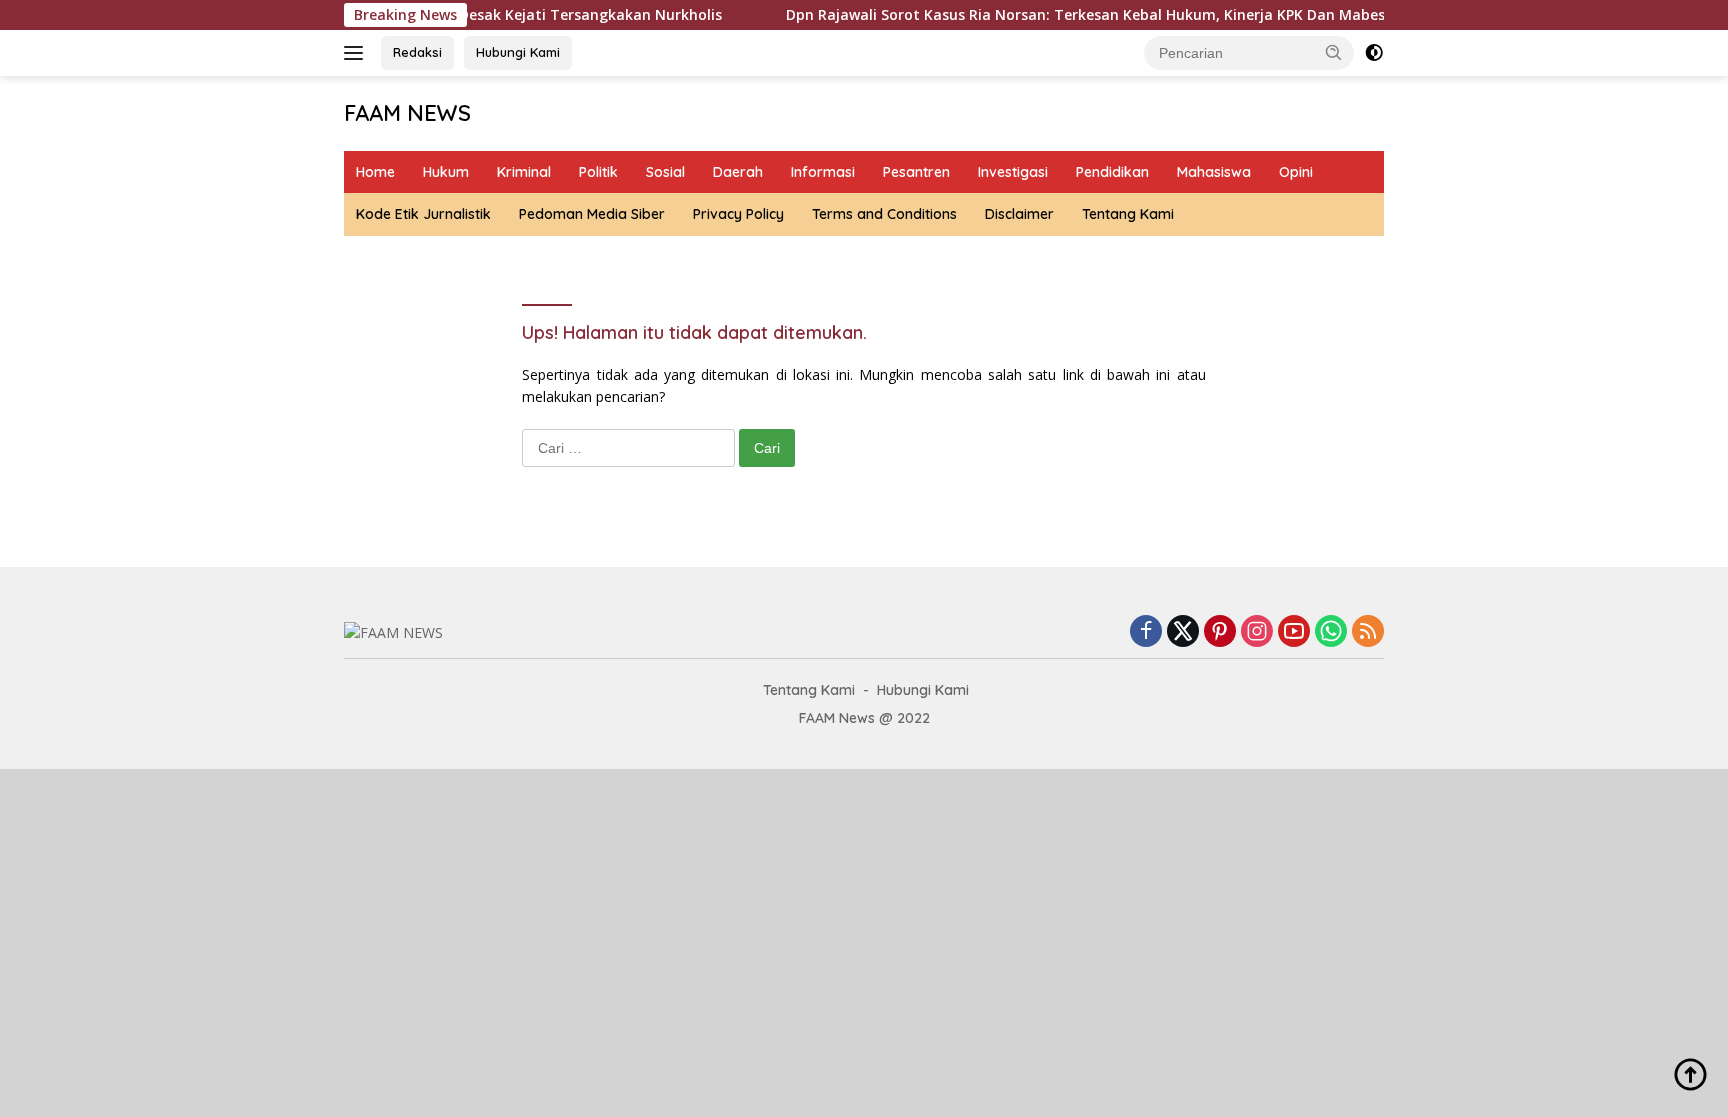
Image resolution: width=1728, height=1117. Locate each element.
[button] (1334, 52)
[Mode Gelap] (1374, 53)
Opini (1296, 172)
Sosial (665, 172)
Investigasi (1013, 172)
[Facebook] (1146, 632)
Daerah (738, 172)
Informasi (823, 172)
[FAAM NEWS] (393, 631)
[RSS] (1368, 632)
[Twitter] (1183, 632)
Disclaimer (1019, 214)
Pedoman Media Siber (592, 214)
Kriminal (524, 172)
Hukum (446, 172)
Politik (598, 172)
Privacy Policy (738, 214)
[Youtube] (1294, 632)
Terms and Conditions (884, 214)
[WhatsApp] (1331, 632)
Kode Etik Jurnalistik (423, 214)
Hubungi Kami (518, 52)
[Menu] (357, 53)
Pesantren (916, 172)
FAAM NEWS (407, 113)
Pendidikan (1112, 172)
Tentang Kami (1128, 214)
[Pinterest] (1220, 632)
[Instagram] (1257, 632)
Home (375, 172)
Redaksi (417, 52)
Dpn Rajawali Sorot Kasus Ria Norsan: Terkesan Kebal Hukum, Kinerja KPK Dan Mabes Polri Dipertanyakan (1123, 15)
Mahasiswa (1214, 172)
